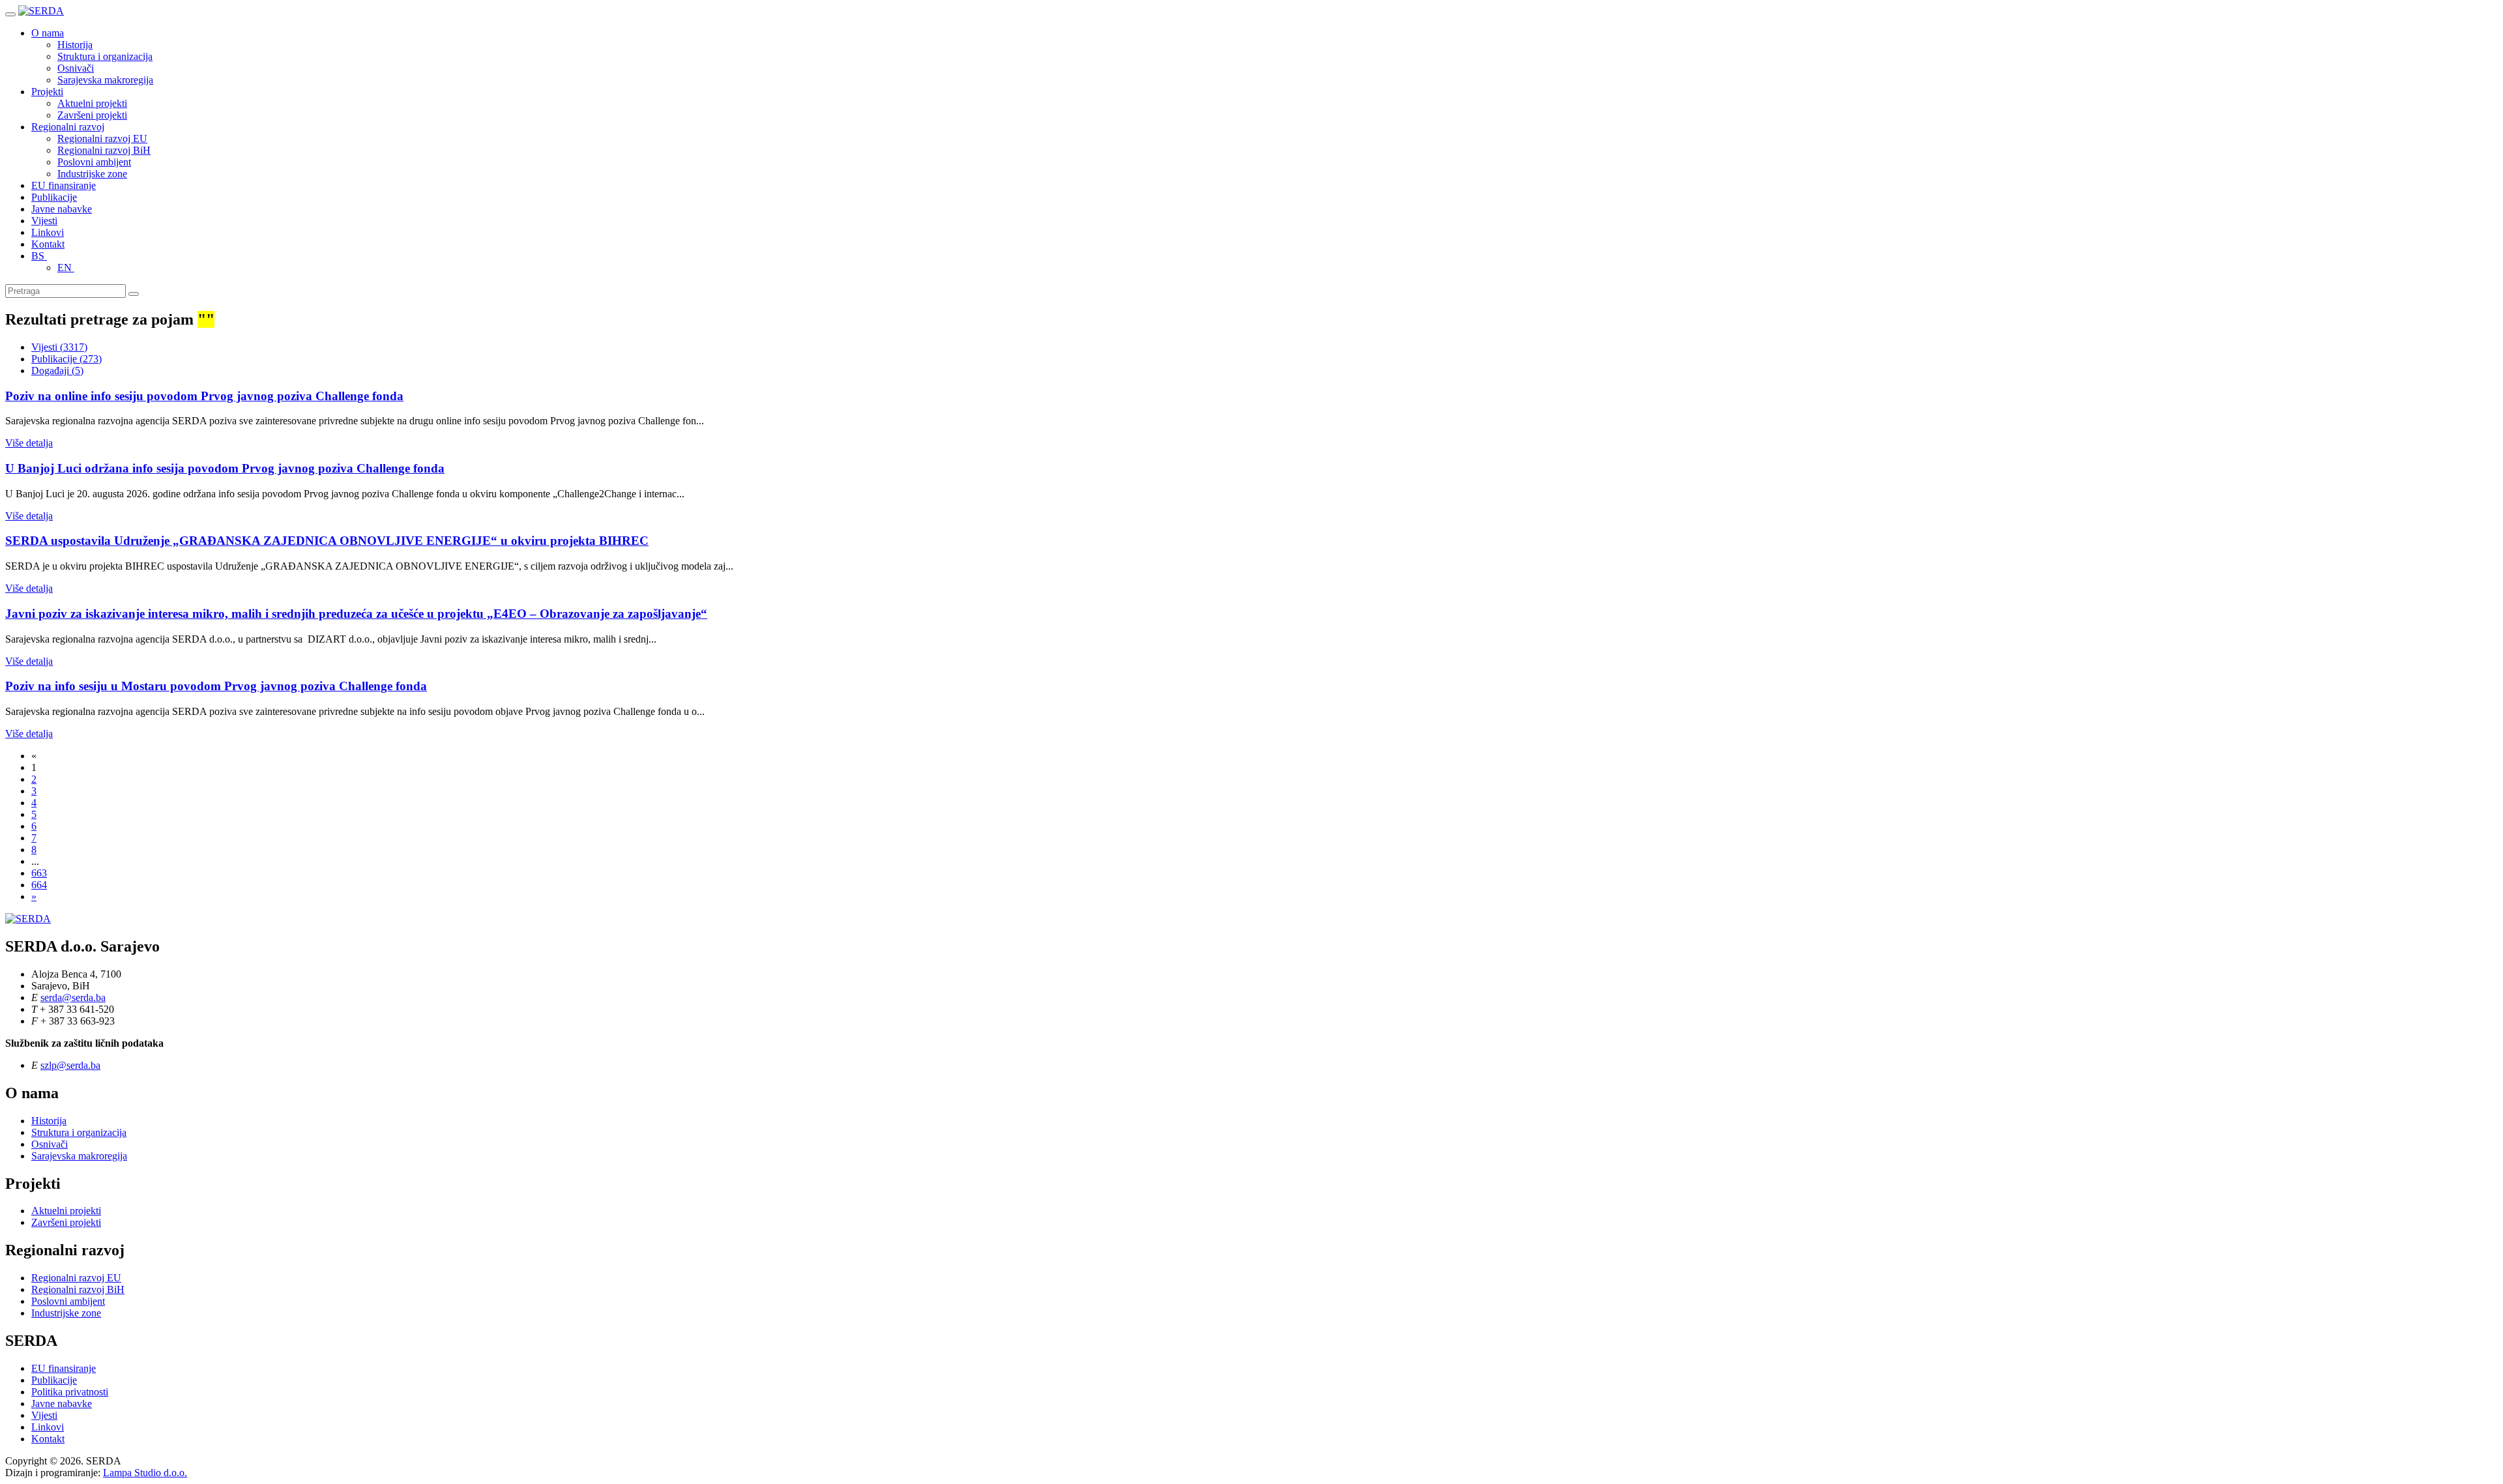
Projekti (47, 92)
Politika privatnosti (70, 1392)
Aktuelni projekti (92, 103)
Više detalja (29, 443)
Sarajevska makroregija (105, 80)
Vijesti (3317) (59, 347)
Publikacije (54, 197)
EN (66, 268)
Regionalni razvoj (68, 127)
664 (39, 885)
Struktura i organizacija (105, 56)
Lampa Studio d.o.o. (145, 1473)
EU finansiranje (64, 185)
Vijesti (44, 221)
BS (39, 256)
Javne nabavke (62, 209)
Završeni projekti (92, 115)
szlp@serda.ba (70, 1065)
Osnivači (76, 68)
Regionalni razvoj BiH (104, 150)
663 (39, 873)
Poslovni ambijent (94, 162)
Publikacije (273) (66, 359)
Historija (75, 45)
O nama (48, 33)
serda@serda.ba (73, 997)
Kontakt (48, 244)
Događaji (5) (57, 371)
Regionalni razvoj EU (102, 138)
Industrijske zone (92, 174)
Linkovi (48, 232)
